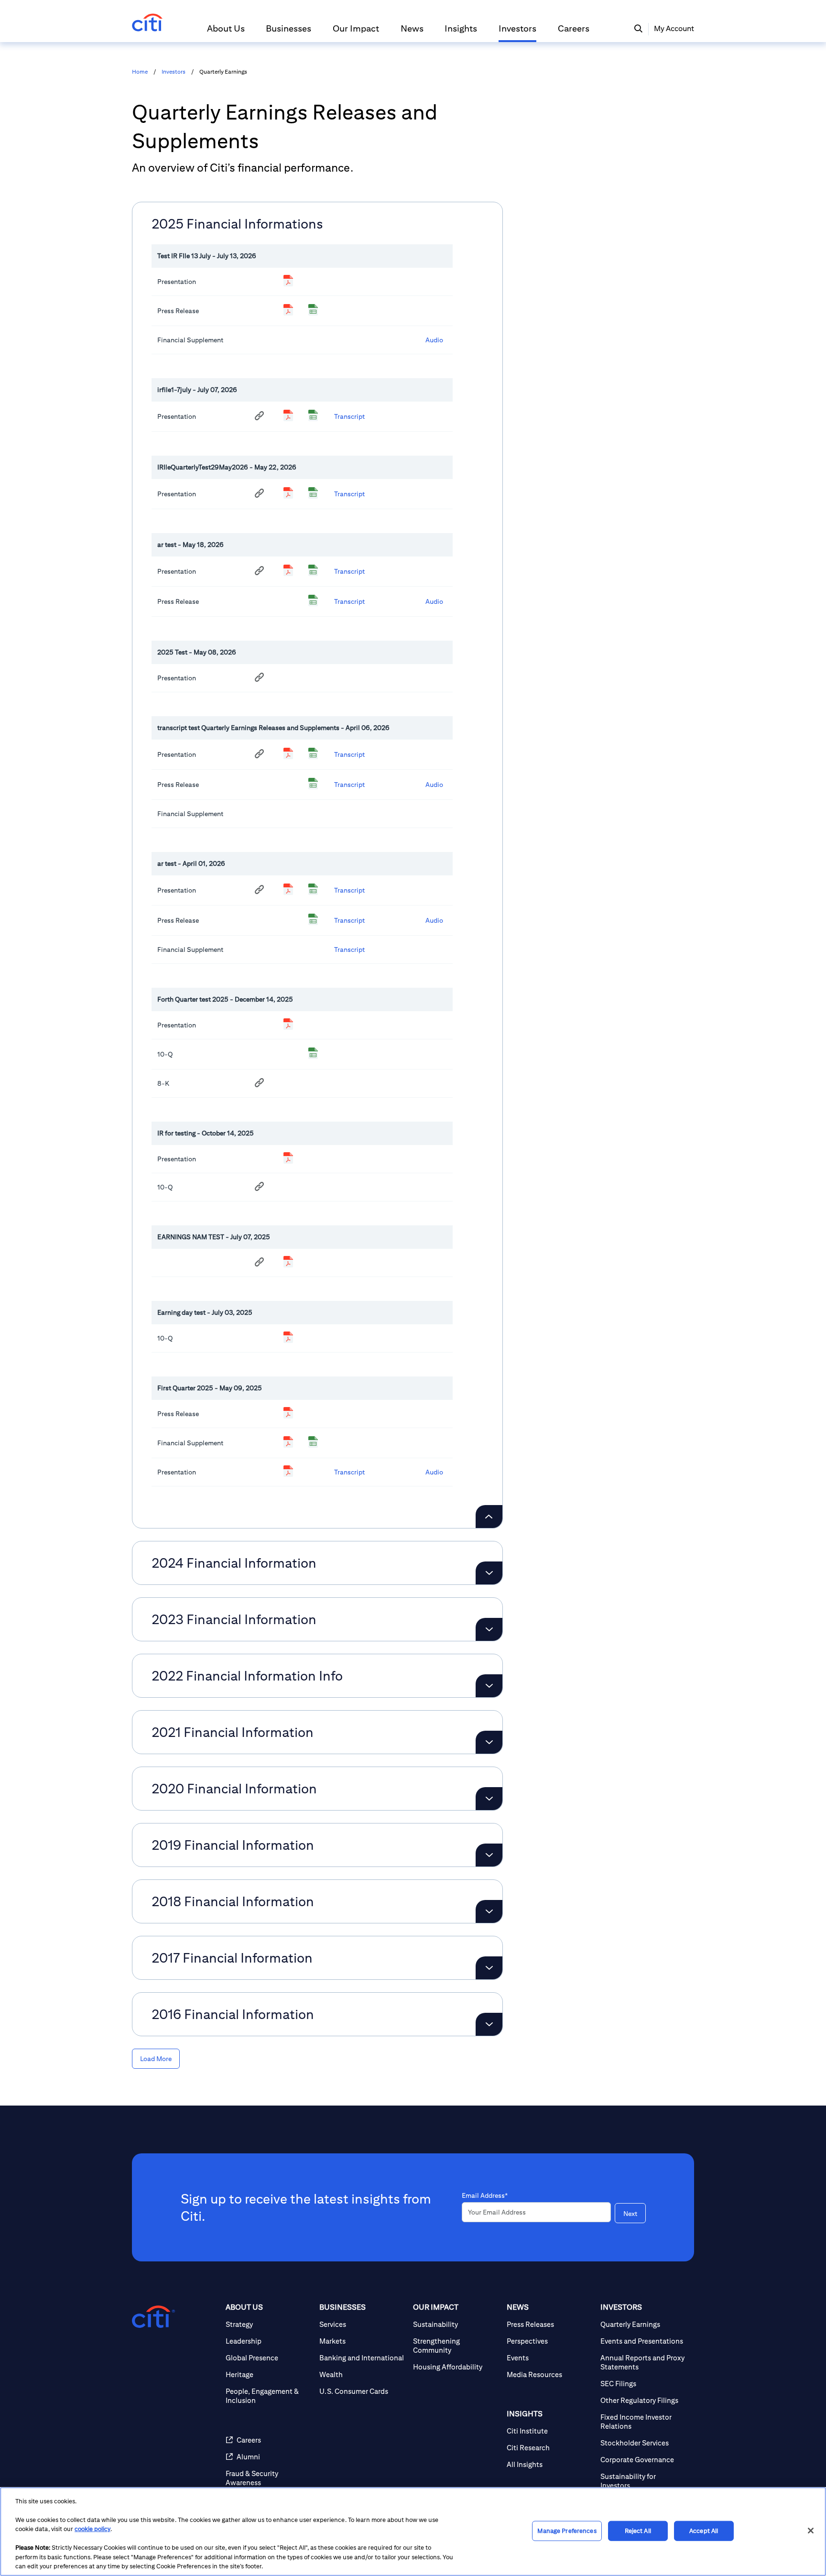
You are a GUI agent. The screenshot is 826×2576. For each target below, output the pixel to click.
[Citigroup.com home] (153, 2317)
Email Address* (485, 2195)
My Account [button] (674, 28)
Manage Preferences (567, 2531)
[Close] (811, 2531)
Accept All (704, 2531)
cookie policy (92, 2529)
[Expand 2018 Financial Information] (489, 1911)
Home (140, 72)
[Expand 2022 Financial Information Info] (489, 1686)
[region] (413, 2532)
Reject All (638, 2531)
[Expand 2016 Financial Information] (489, 2024)
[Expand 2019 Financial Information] (489, 1855)
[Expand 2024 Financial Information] (489, 1573)
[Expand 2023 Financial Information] (489, 1629)
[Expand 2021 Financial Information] (489, 1742)
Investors (174, 72)
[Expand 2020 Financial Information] (489, 1799)
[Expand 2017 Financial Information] (489, 1968)
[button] (226, 33)
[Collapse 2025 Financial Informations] (489, 1517)
